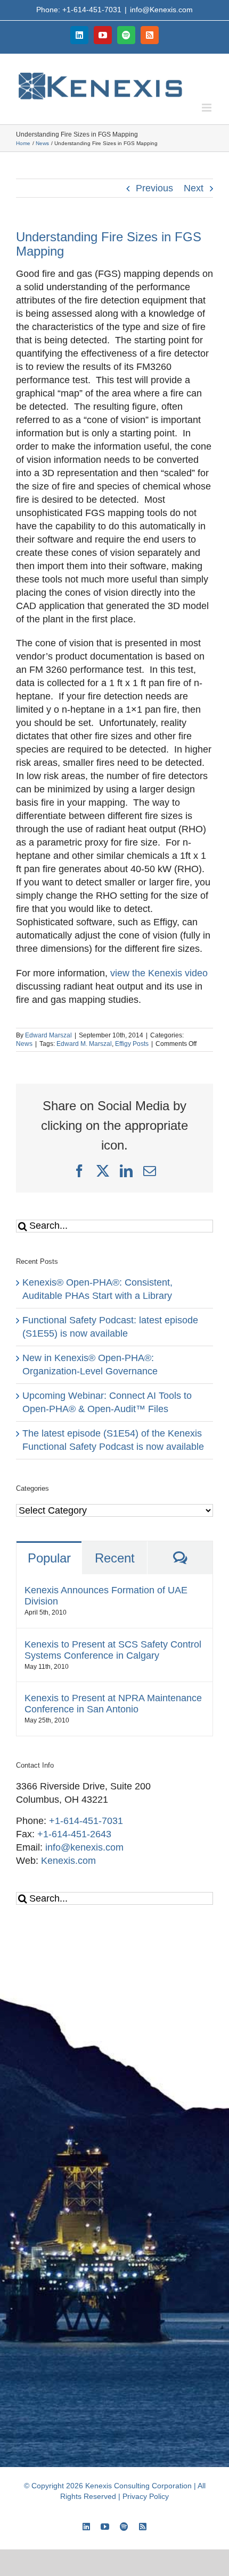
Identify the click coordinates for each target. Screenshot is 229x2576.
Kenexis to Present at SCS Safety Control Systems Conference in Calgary (113, 1650)
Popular (49, 1558)
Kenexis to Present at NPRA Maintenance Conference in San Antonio (113, 1704)
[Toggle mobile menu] (207, 108)
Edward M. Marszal (84, 1044)
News (24, 1044)
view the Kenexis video (159, 973)
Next (194, 188)
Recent (115, 1558)
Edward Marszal (48, 1035)
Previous (154, 188)
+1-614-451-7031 (86, 1821)
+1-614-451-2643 (74, 1834)
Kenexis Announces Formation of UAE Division (106, 1596)
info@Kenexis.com (161, 10)
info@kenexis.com (84, 1847)
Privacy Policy (146, 2496)
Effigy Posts (132, 1044)
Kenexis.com (68, 1861)
